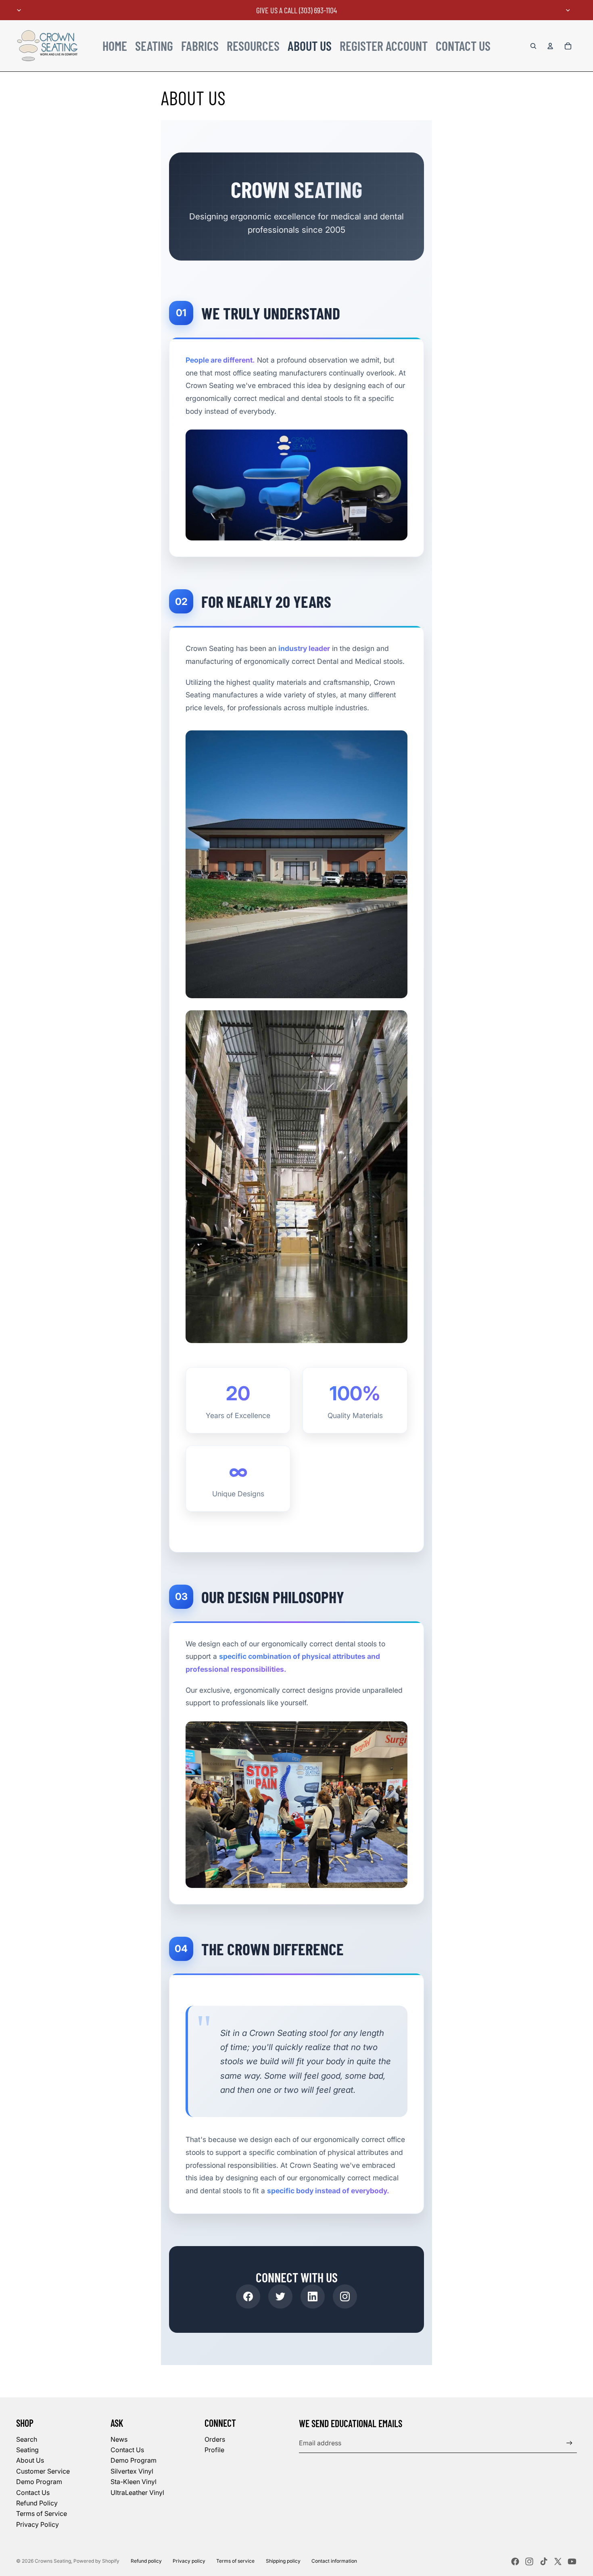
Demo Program (39, 2482)
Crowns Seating (53, 2561)
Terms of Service (42, 2513)
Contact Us (33, 2493)
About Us (30, 2460)
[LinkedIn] (313, 2296)
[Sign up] (569, 2443)
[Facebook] (248, 2296)
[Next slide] (568, 10)
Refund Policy (37, 2503)
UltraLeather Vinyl (137, 2493)
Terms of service (235, 2561)
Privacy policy (189, 2561)
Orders (215, 2439)
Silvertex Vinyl (132, 2471)
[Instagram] (345, 2296)
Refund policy (146, 2561)
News (119, 2439)
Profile (214, 2450)
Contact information (334, 2561)
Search (27, 2439)
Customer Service (43, 2471)
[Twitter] (280, 2296)
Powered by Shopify (96, 2561)
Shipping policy (283, 2561)
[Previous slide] (19, 10)
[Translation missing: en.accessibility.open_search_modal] (533, 46)
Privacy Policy (38, 2524)
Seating (27, 2450)
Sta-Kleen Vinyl (134, 2482)
